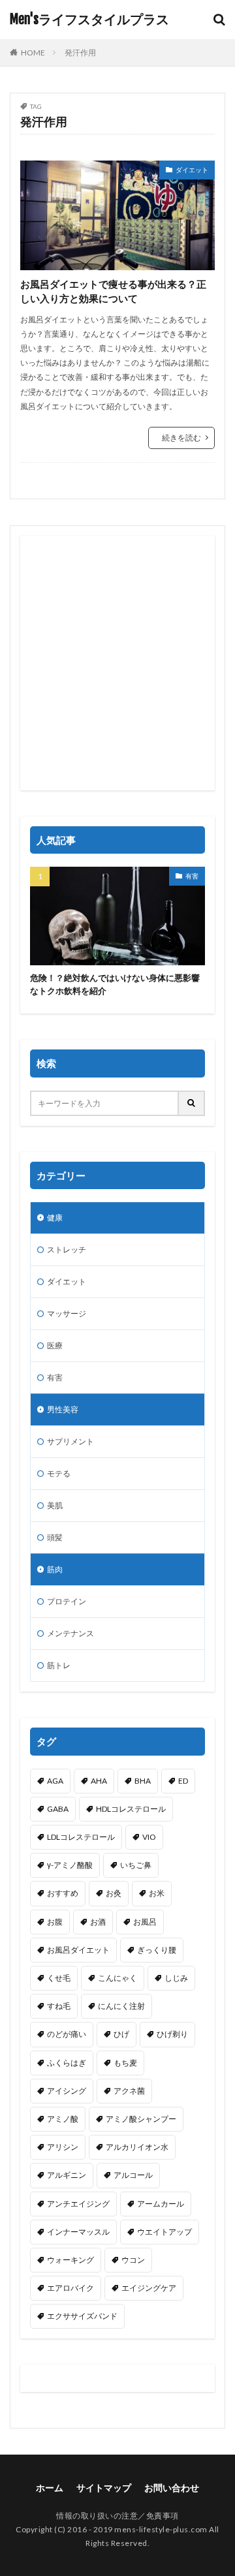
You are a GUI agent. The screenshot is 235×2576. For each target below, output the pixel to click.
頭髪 (55, 1537)
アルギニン (67, 2175)
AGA (55, 1781)
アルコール (133, 2175)
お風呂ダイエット (78, 1950)
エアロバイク (70, 2288)
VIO (149, 1837)
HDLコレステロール (131, 1809)
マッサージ (67, 1313)
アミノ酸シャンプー (141, 2119)
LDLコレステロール (81, 1837)
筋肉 (55, 1569)
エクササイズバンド (82, 2316)
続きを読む (181, 438)
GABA (58, 1809)
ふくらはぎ (67, 2063)
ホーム (50, 2488)
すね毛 (59, 2006)
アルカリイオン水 (137, 2147)
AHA (99, 1781)
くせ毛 (59, 1978)
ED (183, 1781)
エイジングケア (149, 2288)
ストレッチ (67, 1249)
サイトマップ (104, 2488)
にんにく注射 (121, 2006)
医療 (55, 1345)
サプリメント (70, 1441)
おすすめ (63, 1893)
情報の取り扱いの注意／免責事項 (117, 2516)
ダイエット (192, 170)
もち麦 (125, 2063)
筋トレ (59, 1665)
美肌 (55, 1505)
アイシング (67, 2091)
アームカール (161, 2204)
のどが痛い (67, 2034)
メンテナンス (70, 1633)
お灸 (114, 1893)
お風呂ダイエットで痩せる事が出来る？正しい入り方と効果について (113, 291)
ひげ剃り (172, 2034)
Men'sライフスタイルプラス (89, 20)
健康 (55, 1218)
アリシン (63, 2147)
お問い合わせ (172, 2488)
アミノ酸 (63, 2119)
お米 (157, 1893)
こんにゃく (117, 1978)
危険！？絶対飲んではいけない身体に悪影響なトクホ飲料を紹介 (115, 984)
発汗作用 (80, 53)
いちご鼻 (136, 1865)
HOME (33, 53)
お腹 (55, 1922)
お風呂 (145, 1922)
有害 (192, 876)
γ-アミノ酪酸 (70, 1865)
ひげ (121, 2034)
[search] (192, 1103)
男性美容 (63, 1409)
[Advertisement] (117, 663)
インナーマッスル (78, 2232)
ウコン (133, 2260)
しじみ (176, 1978)
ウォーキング (70, 2260)
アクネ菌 (129, 2091)
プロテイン (67, 1601)
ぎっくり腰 (157, 1950)
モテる (59, 1473)
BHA (143, 1781)
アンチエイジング (78, 2204)
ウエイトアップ (164, 2232)
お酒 (98, 1922)
